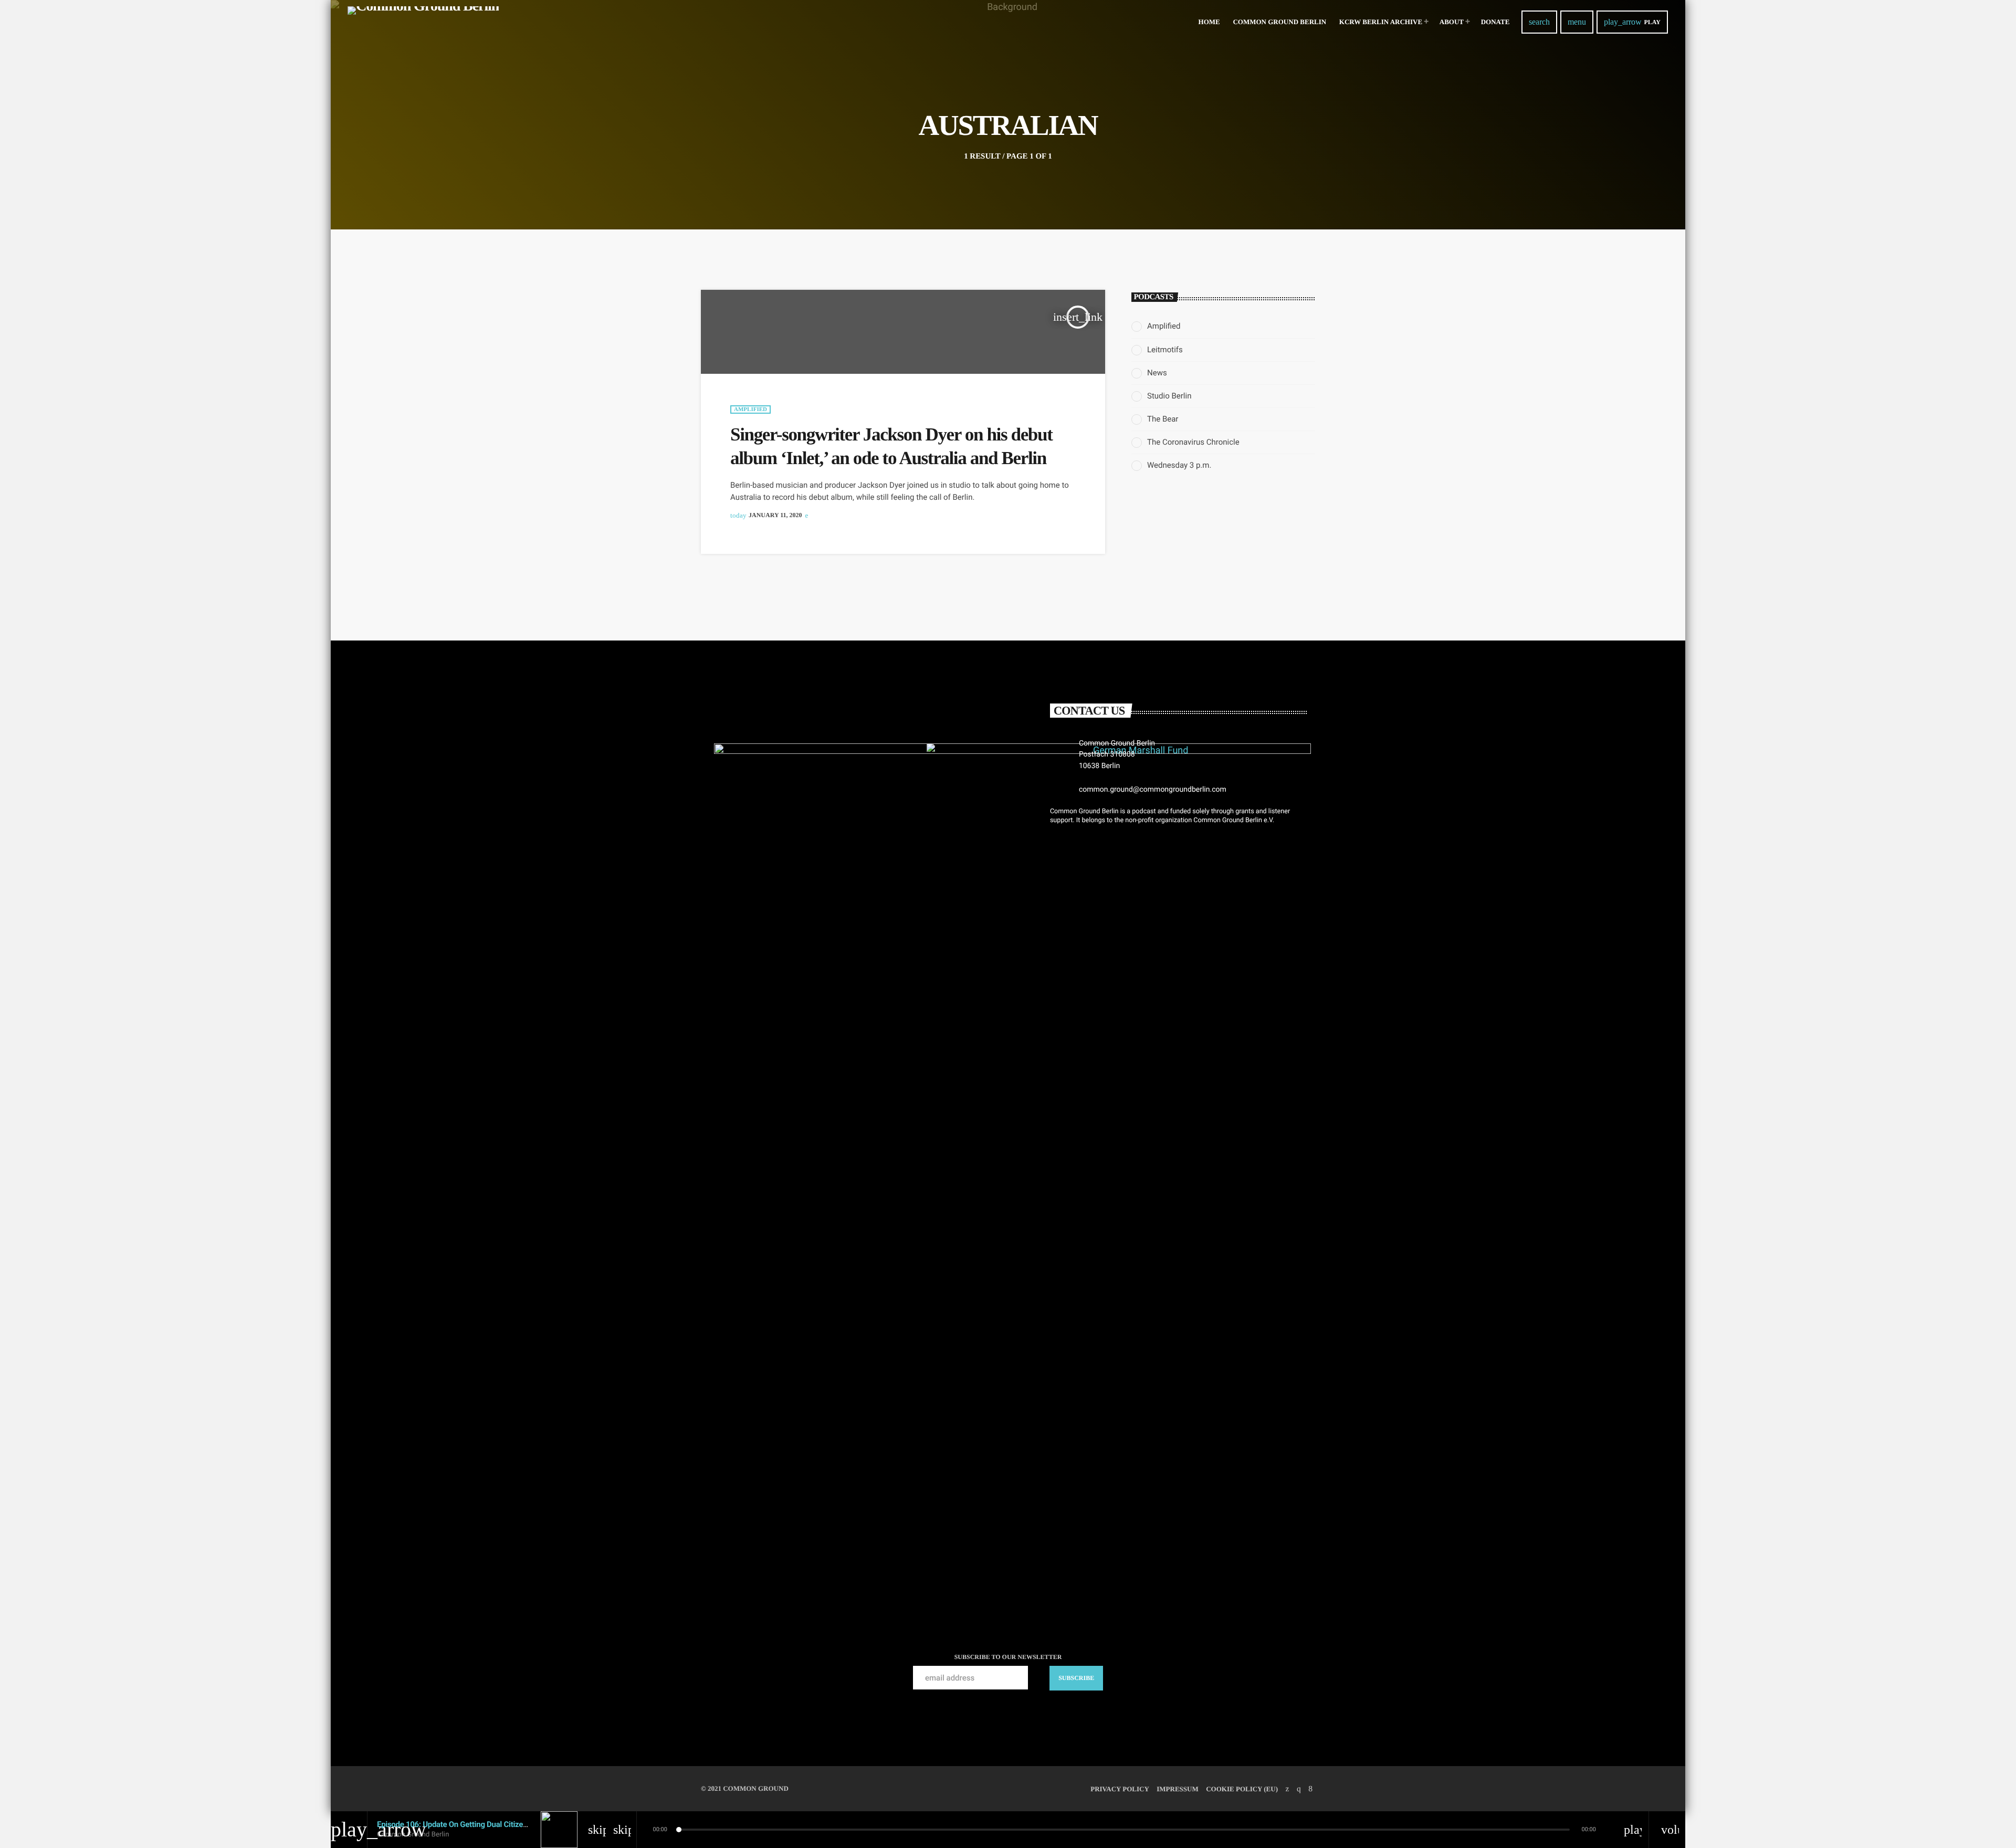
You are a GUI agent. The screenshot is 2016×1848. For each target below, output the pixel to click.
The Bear (1163, 419)
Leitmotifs (1165, 350)
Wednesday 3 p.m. (1179, 465)
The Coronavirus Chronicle (1193, 442)
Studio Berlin (1169, 396)
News (1157, 373)
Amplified (750, 409)
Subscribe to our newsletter (1008, 1657)
